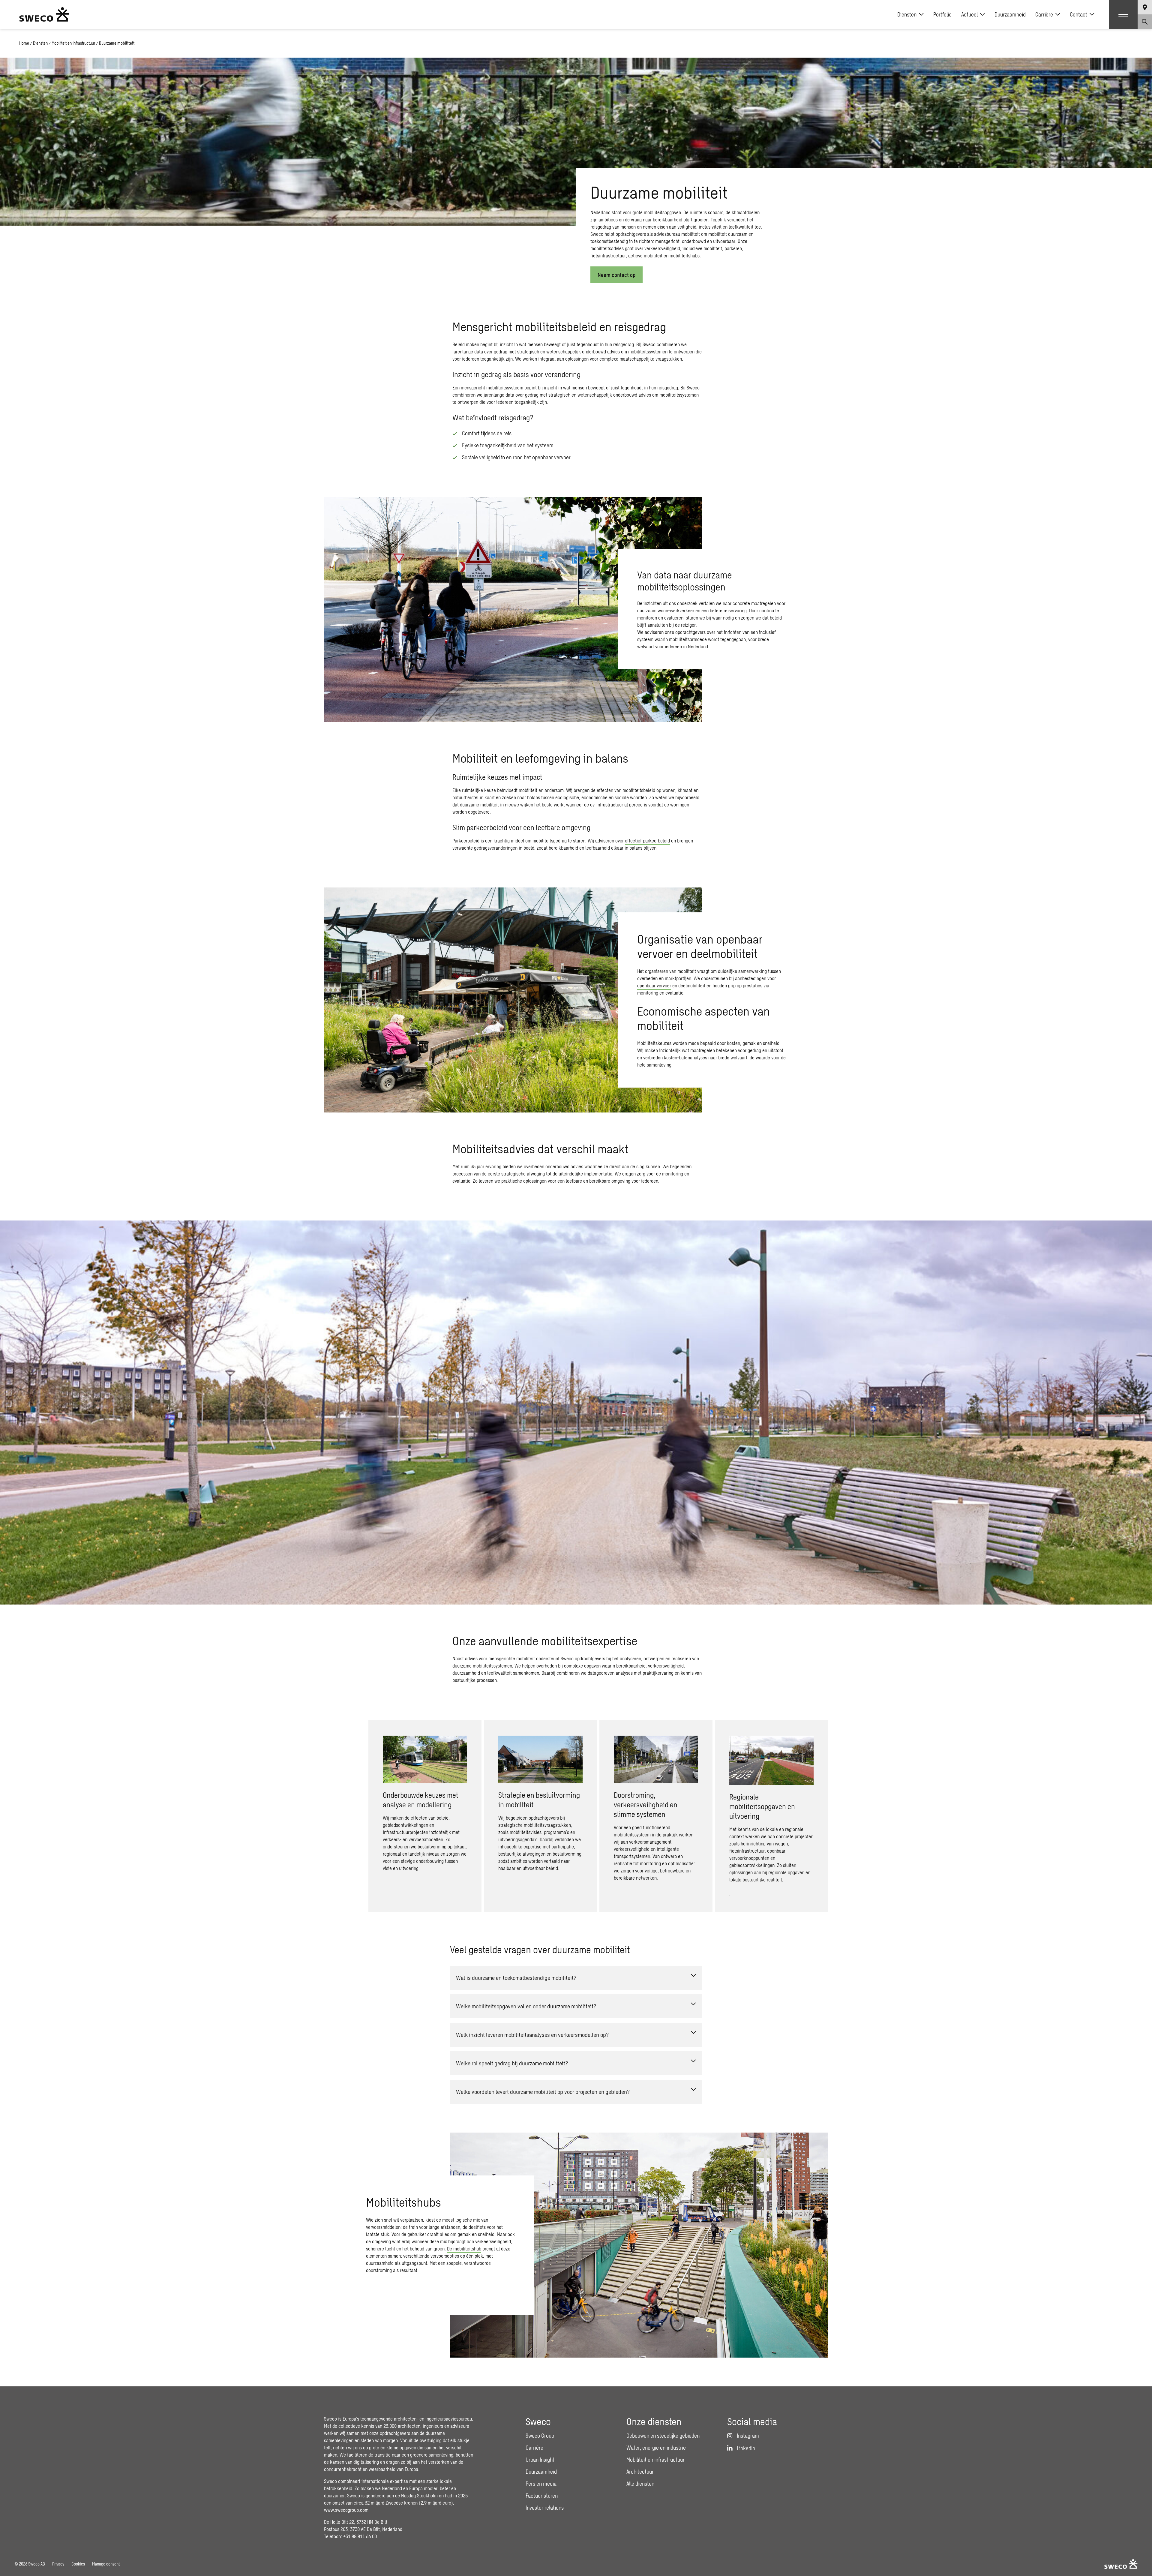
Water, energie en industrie (656, 2448)
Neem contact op (616, 275)
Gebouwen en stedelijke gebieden (663, 2436)
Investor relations (545, 2508)
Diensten (907, 14)
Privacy (58, 2564)
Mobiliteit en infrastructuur (73, 43)
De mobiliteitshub (464, 2249)
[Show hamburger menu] (1123, 14)
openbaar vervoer (654, 985)
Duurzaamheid (1010, 14)
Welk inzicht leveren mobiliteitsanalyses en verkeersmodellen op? (532, 2035)
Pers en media (541, 2484)
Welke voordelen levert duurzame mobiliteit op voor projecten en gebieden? (543, 2092)
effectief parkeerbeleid (647, 841)
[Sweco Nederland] (44, 14)
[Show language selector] (1145, 7)
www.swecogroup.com (346, 2510)
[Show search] (1145, 22)
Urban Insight (540, 2460)
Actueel (969, 14)
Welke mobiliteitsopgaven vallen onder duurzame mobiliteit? (526, 2006)
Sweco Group (540, 2436)
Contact (1078, 14)
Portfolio (942, 14)
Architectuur (640, 2472)
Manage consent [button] (106, 2564)
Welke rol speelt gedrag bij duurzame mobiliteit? (512, 2063)
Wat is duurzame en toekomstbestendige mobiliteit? (516, 1978)
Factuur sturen (542, 2496)
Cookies (78, 2564)
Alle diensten (640, 2484)
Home (24, 43)
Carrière (1044, 14)
